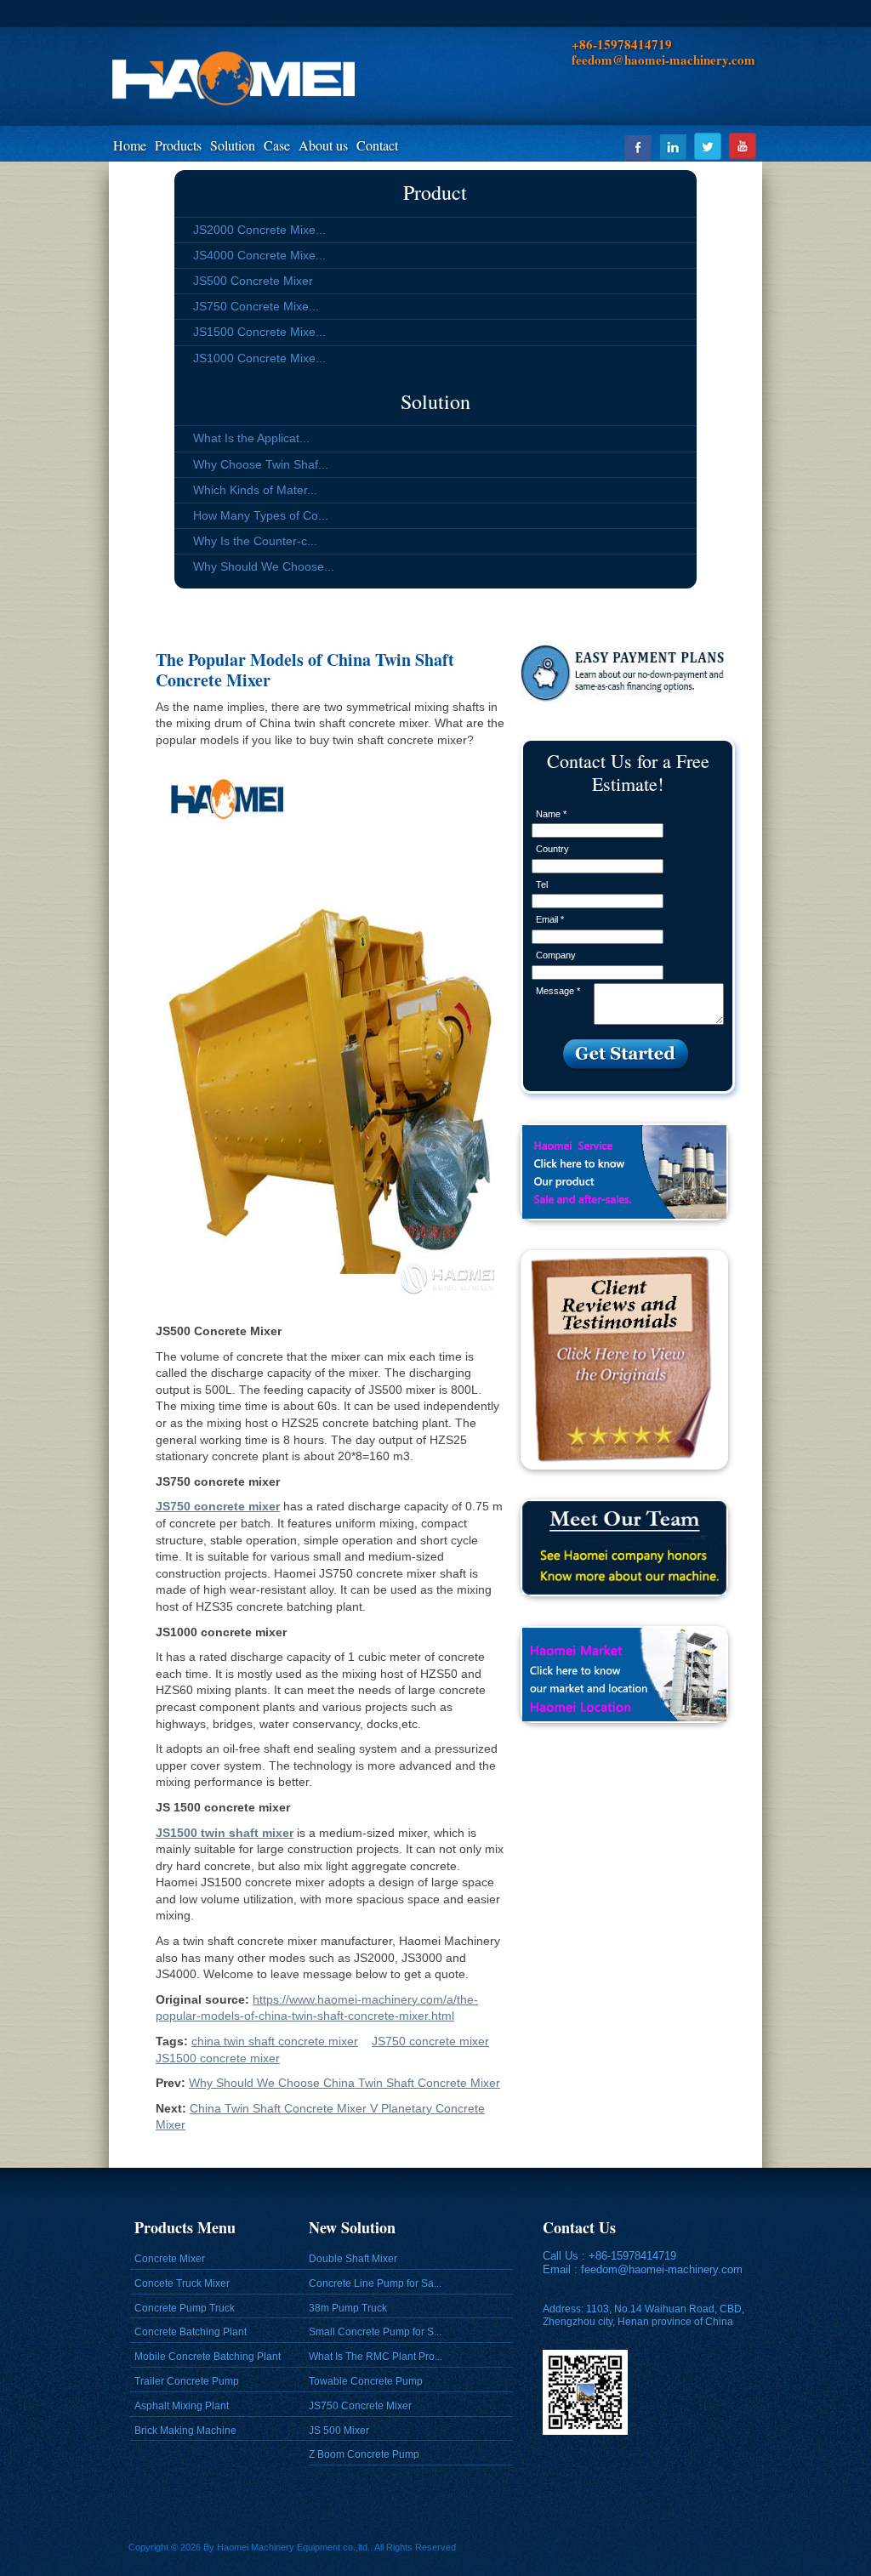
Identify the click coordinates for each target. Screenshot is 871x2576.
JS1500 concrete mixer (218, 2058)
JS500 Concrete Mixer (253, 281)
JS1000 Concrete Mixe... (259, 358)
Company (556, 955)
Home (130, 145)
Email (550, 919)
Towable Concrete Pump (366, 2381)
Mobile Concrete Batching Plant (208, 2357)
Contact (377, 145)
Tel (542, 884)
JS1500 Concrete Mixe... (259, 332)
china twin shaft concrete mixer (275, 2041)
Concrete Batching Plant (191, 2332)
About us (323, 145)
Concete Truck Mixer (182, 2283)
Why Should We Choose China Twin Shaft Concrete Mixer (344, 2083)
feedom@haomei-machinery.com (662, 2269)
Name (551, 814)
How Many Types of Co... (261, 515)
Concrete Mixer (170, 2259)
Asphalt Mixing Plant (182, 2406)
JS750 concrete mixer (430, 2041)
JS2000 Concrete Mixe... (259, 230)
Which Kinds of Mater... (255, 490)
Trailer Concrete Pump (187, 2381)
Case (277, 145)
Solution (233, 145)
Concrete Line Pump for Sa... (375, 2283)
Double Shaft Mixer (353, 2259)
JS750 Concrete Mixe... (256, 306)
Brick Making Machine (185, 2431)
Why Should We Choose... (264, 566)
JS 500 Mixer (339, 2431)
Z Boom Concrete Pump (364, 2454)
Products (178, 145)
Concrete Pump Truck (185, 2308)
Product (435, 192)
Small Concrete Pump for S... (375, 2332)
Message (558, 991)
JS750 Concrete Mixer (360, 2406)
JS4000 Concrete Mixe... (259, 255)
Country (552, 849)
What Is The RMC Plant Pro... (376, 2357)
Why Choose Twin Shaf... (261, 464)
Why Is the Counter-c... (255, 541)
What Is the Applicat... (251, 438)
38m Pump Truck (348, 2308)
